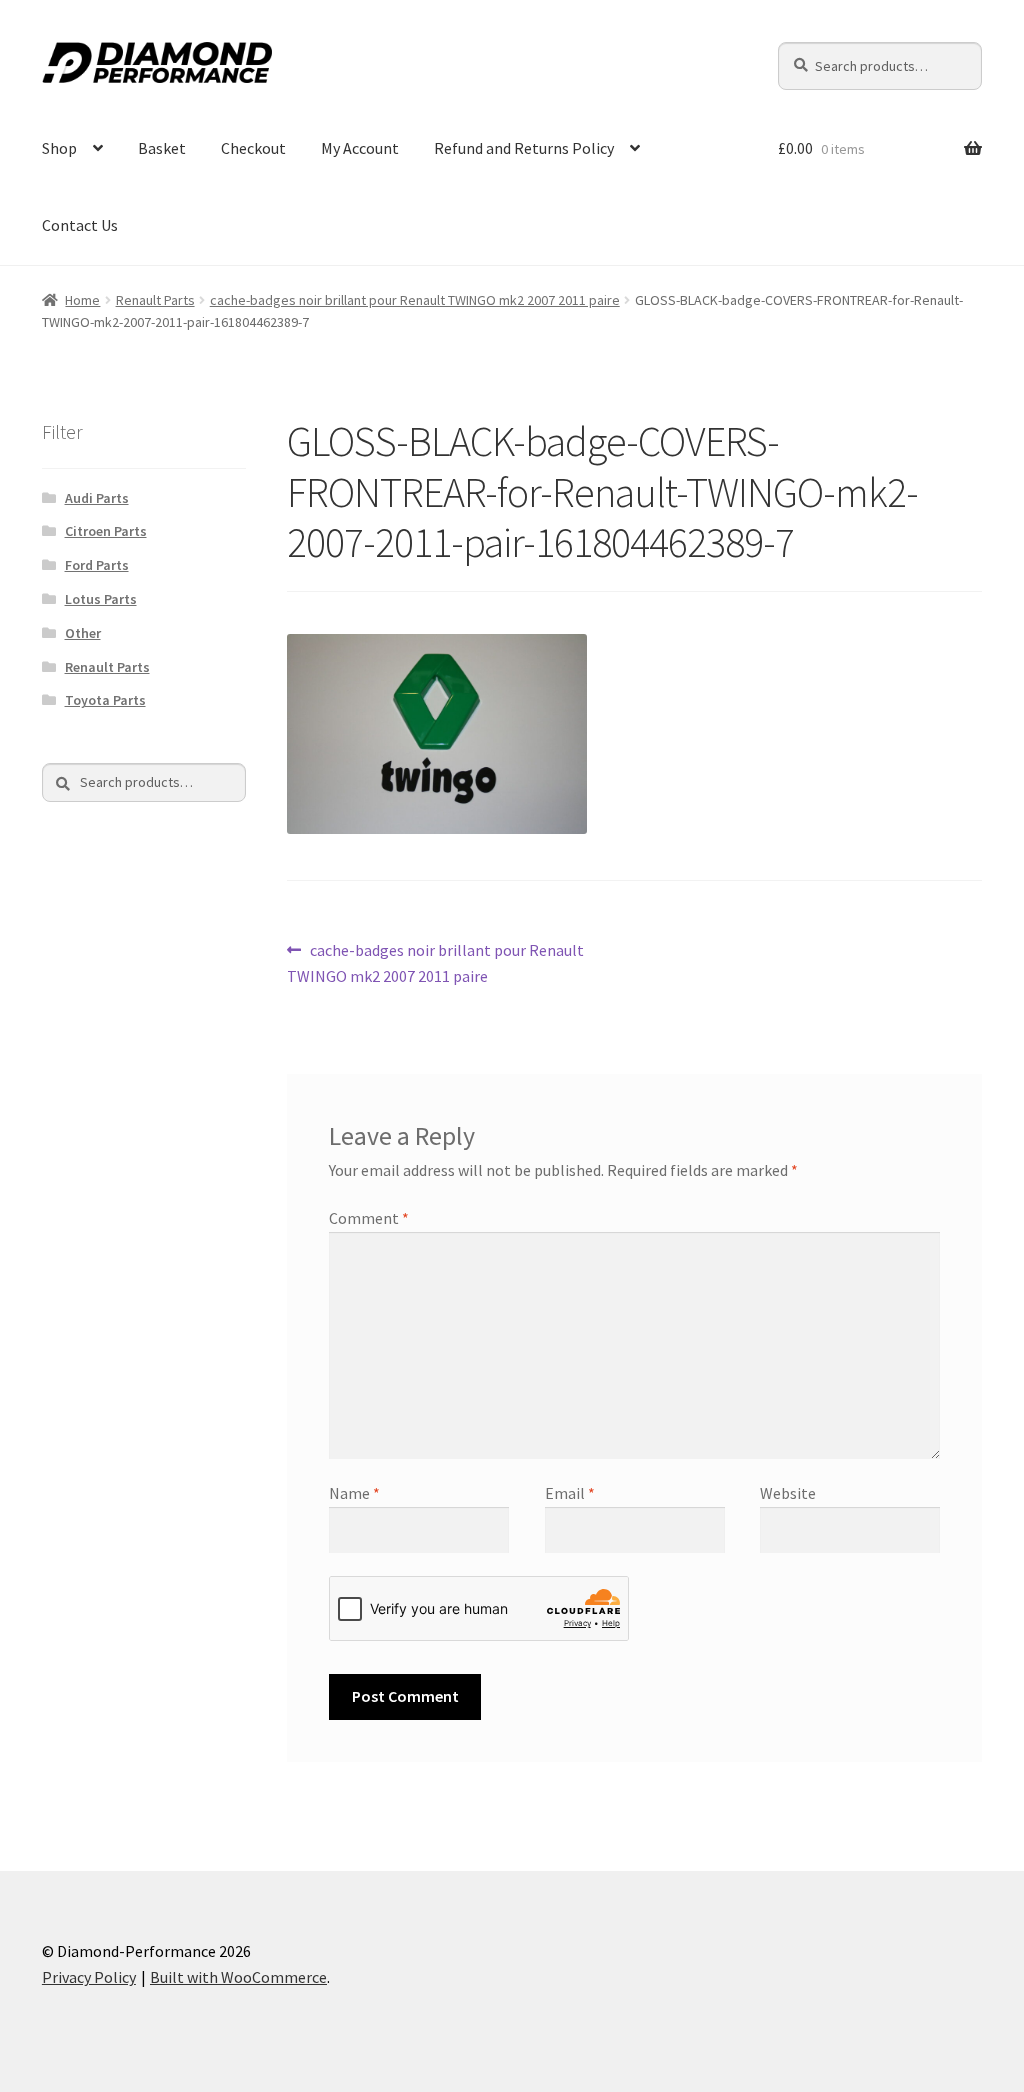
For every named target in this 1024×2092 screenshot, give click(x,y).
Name (354, 1493)
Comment (369, 1218)
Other (83, 633)
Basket (162, 148)
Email (570, 1493)
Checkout (253, 148)
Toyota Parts (105, 700)
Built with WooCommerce (238, 1977)
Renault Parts (155, 300)
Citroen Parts (106, 531)
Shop (59, 148)
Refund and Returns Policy (524, 148)
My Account (360, 148)
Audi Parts (97, 498)
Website (788, 1493)
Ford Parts (97, 565)
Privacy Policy (89, 1977)
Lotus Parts (101, 599)
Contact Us (80, 225)
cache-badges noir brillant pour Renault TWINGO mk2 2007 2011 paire (415, 300)
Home (82, 300)
